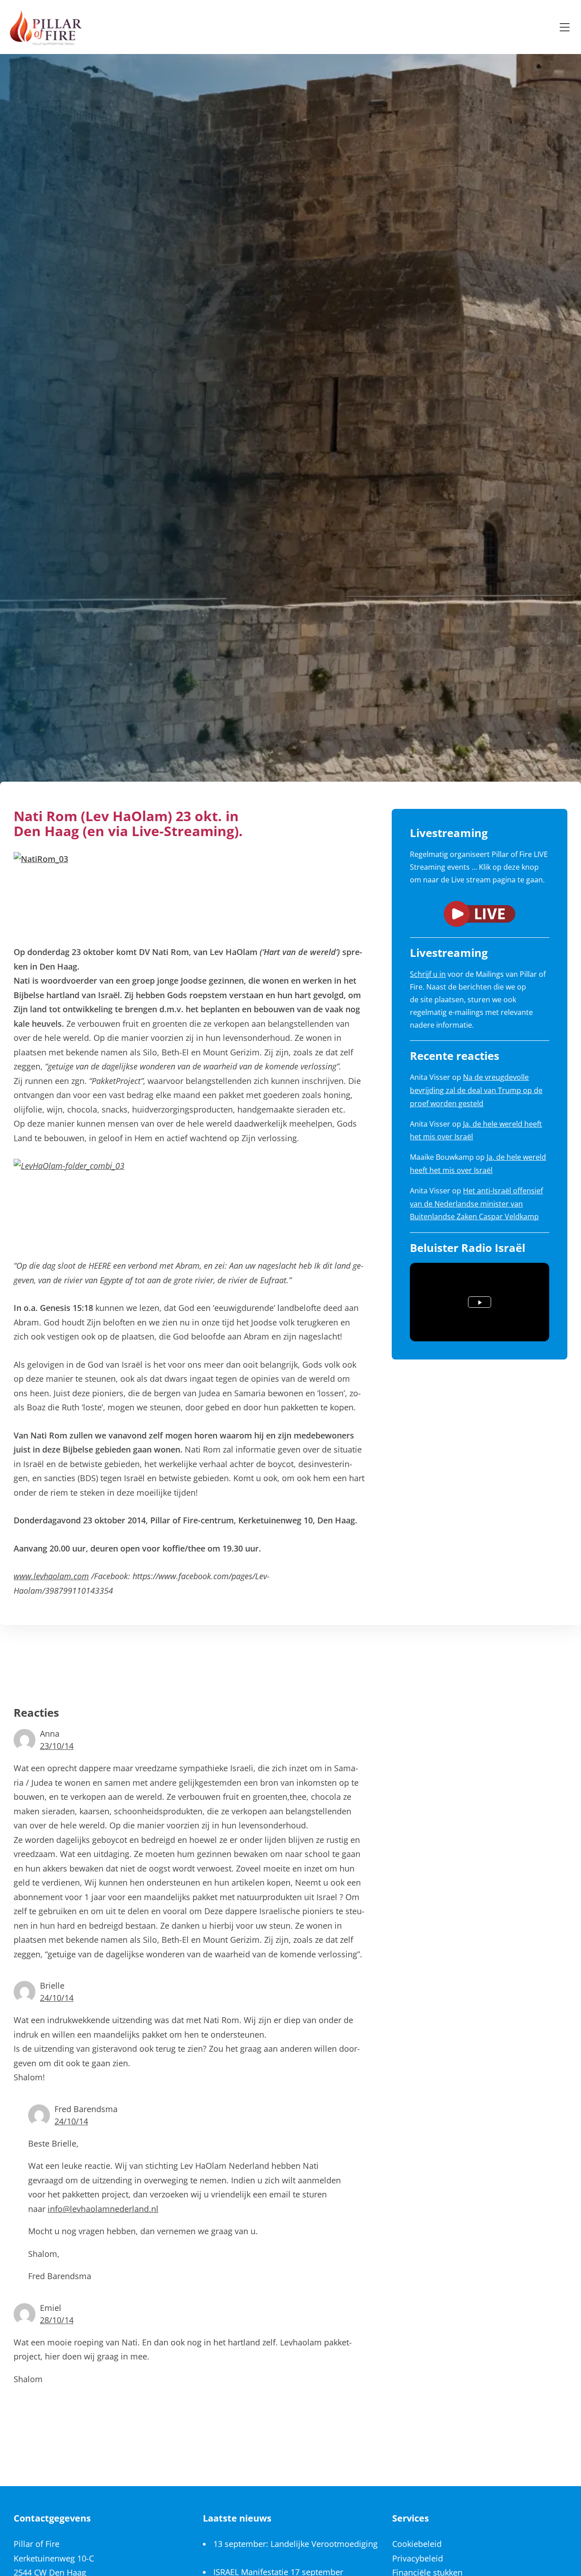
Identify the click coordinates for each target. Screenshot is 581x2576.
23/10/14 (57, 1746)
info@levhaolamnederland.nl (103, 2209)
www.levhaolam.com (51, 1576)
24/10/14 (57, 1998)
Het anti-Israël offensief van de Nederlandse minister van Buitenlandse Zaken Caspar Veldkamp (476, 1204)
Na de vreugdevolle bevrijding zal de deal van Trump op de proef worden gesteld (476, 1090)
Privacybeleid (418, 2558)
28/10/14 (57, 2320)
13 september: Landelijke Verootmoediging (295, 2544)
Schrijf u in (428, 974)
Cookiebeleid (417, 2544)
